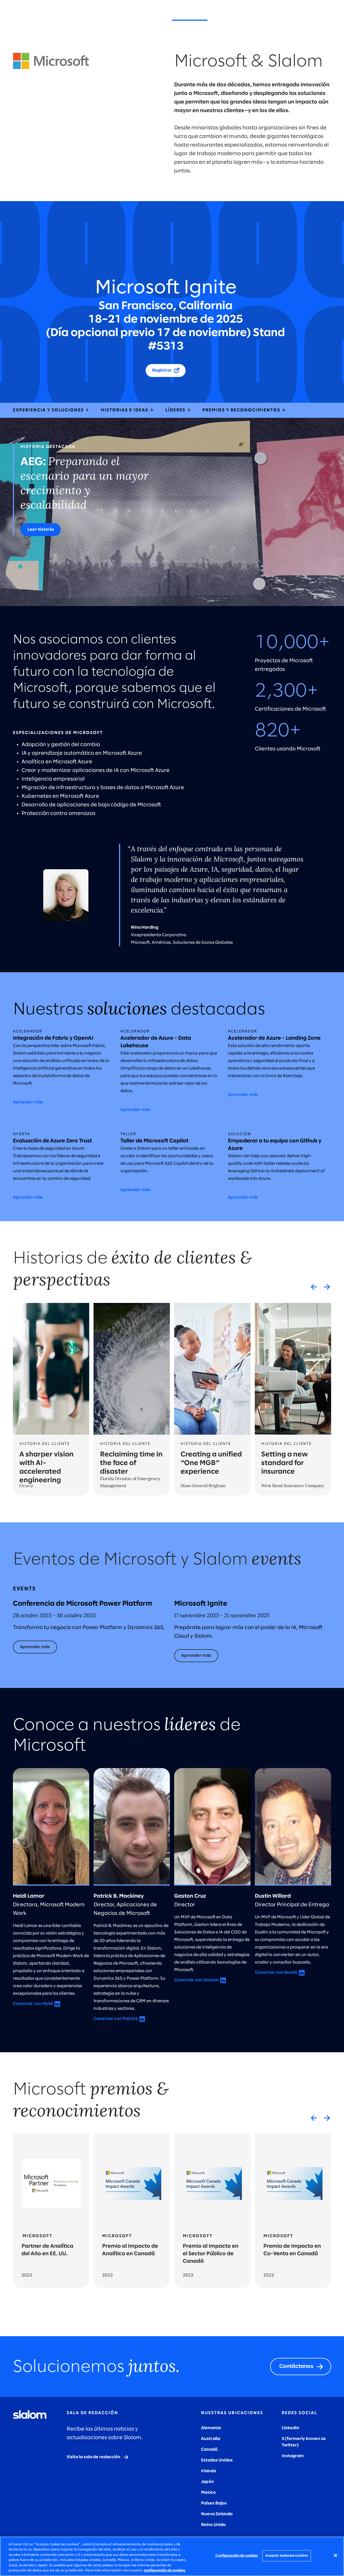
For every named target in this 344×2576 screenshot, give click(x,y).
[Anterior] (314, 1287)
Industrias (112, 16)
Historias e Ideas (125, 410)
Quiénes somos (190, 16)
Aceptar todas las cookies (287, 2556)
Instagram (293, 2456)
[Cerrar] (335, 2556)
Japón (207, 2482)
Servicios (81, 16)
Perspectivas (148, 16)
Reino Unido (213, 2525)
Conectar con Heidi (33, 2004)
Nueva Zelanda (217, 2514)
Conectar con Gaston (196, 1980)
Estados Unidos (217, 2460)
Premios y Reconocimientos (242, 410)
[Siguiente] (327, 1287)
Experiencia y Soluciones (49, 410)
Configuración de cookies (236, 2556)
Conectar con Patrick (116, 2019)
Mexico (208, 2493)
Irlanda (209, 2471)
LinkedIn (291, 2428)
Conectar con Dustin (276, 1973)
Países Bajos (214, 2503)
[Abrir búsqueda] (310, 16)
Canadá (209, 2449)
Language (326, 16)
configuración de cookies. (165, 2570)
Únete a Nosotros (236, 16)
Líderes (176, 410)
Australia (211, 2439)
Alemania (211, 2428)
